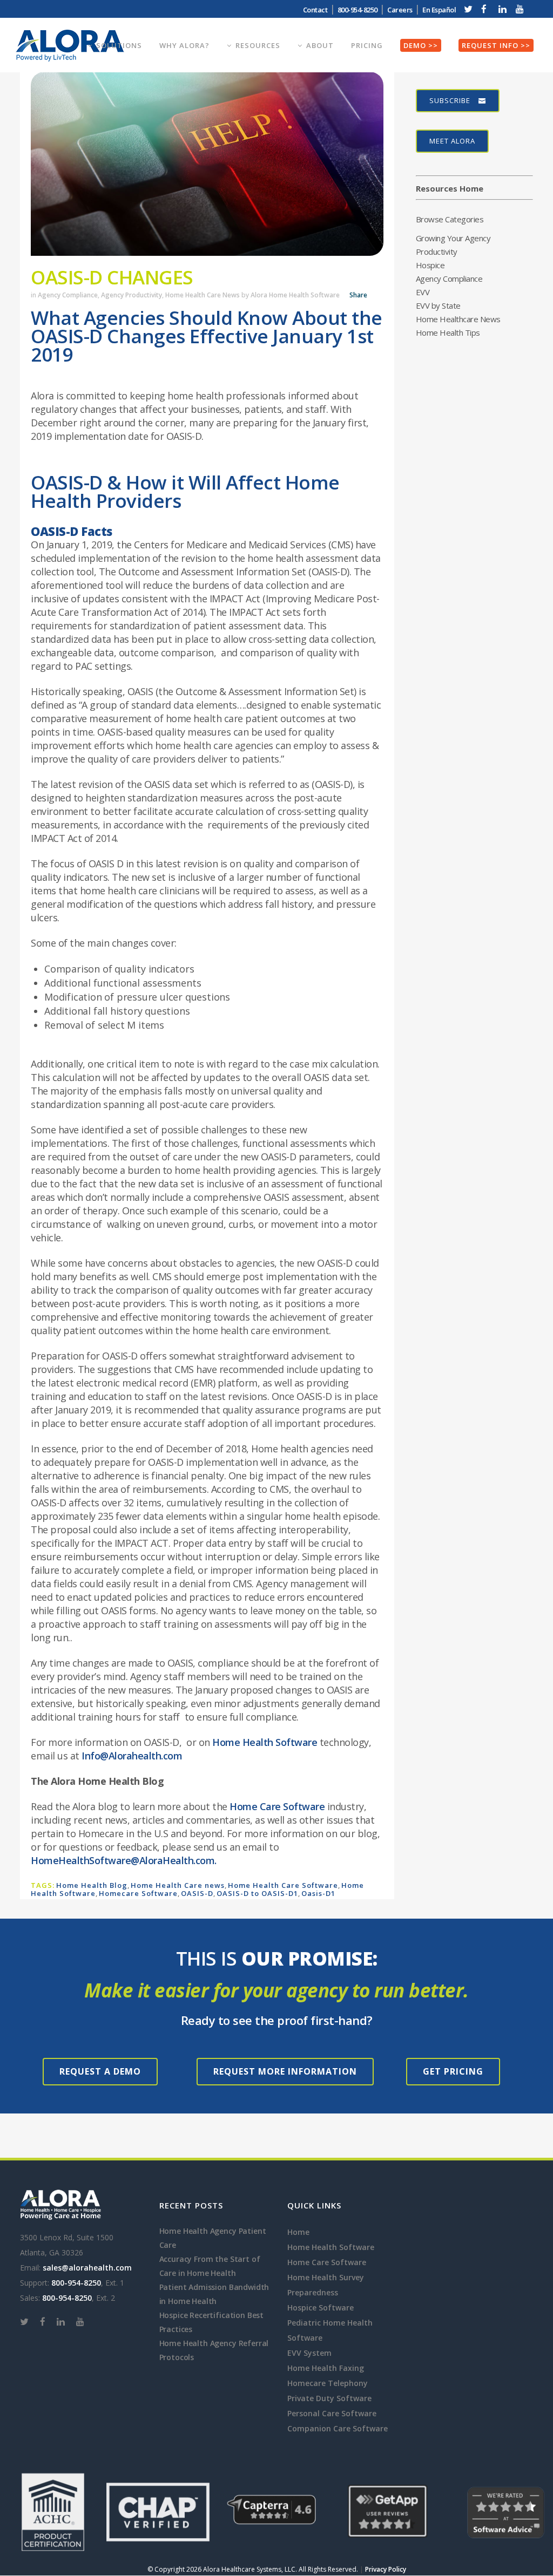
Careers (400, 10)
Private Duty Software (329, 2398)
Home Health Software (265, 1742)
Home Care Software (277, 1806)
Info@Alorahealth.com (132, 1756)
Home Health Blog (92, 1885)
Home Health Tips (448, 332)
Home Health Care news (178, 1885)
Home (298, 2232)
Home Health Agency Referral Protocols (214, 2350)
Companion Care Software (338, 2428)
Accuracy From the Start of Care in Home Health (210, 2266)
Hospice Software (321, 2307)
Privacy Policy (386, 2569)
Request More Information (285, 2071)
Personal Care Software (332, 2413)
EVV (423, 292)
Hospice (430, 265)
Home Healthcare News (458, 319)
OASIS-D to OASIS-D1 (257, 1893)
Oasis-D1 (318, 1893)
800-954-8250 (76, 2283)
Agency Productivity (131, 295)
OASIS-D (197, 1893)
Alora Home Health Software (295, 295)
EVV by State (438, 305)
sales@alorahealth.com (87, 2268)
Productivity (437, 252)
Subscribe (450, 100)
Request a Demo (100, 2071)
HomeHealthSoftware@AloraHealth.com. (124, 1860)
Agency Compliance (68, 295)
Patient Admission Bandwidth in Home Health (214, 2294)
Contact (315, 10)
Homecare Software (138, 1893)
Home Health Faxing (326, 2368)
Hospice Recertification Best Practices (212, 2322)
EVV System (309, 2353)
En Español (439, 10)
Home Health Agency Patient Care (213, 2238)
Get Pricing (453, 2071)
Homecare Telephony (328, 2383)
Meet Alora (452, 141)
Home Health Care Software (283, 1885)
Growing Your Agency (453, 238)
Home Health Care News (203, 295)
